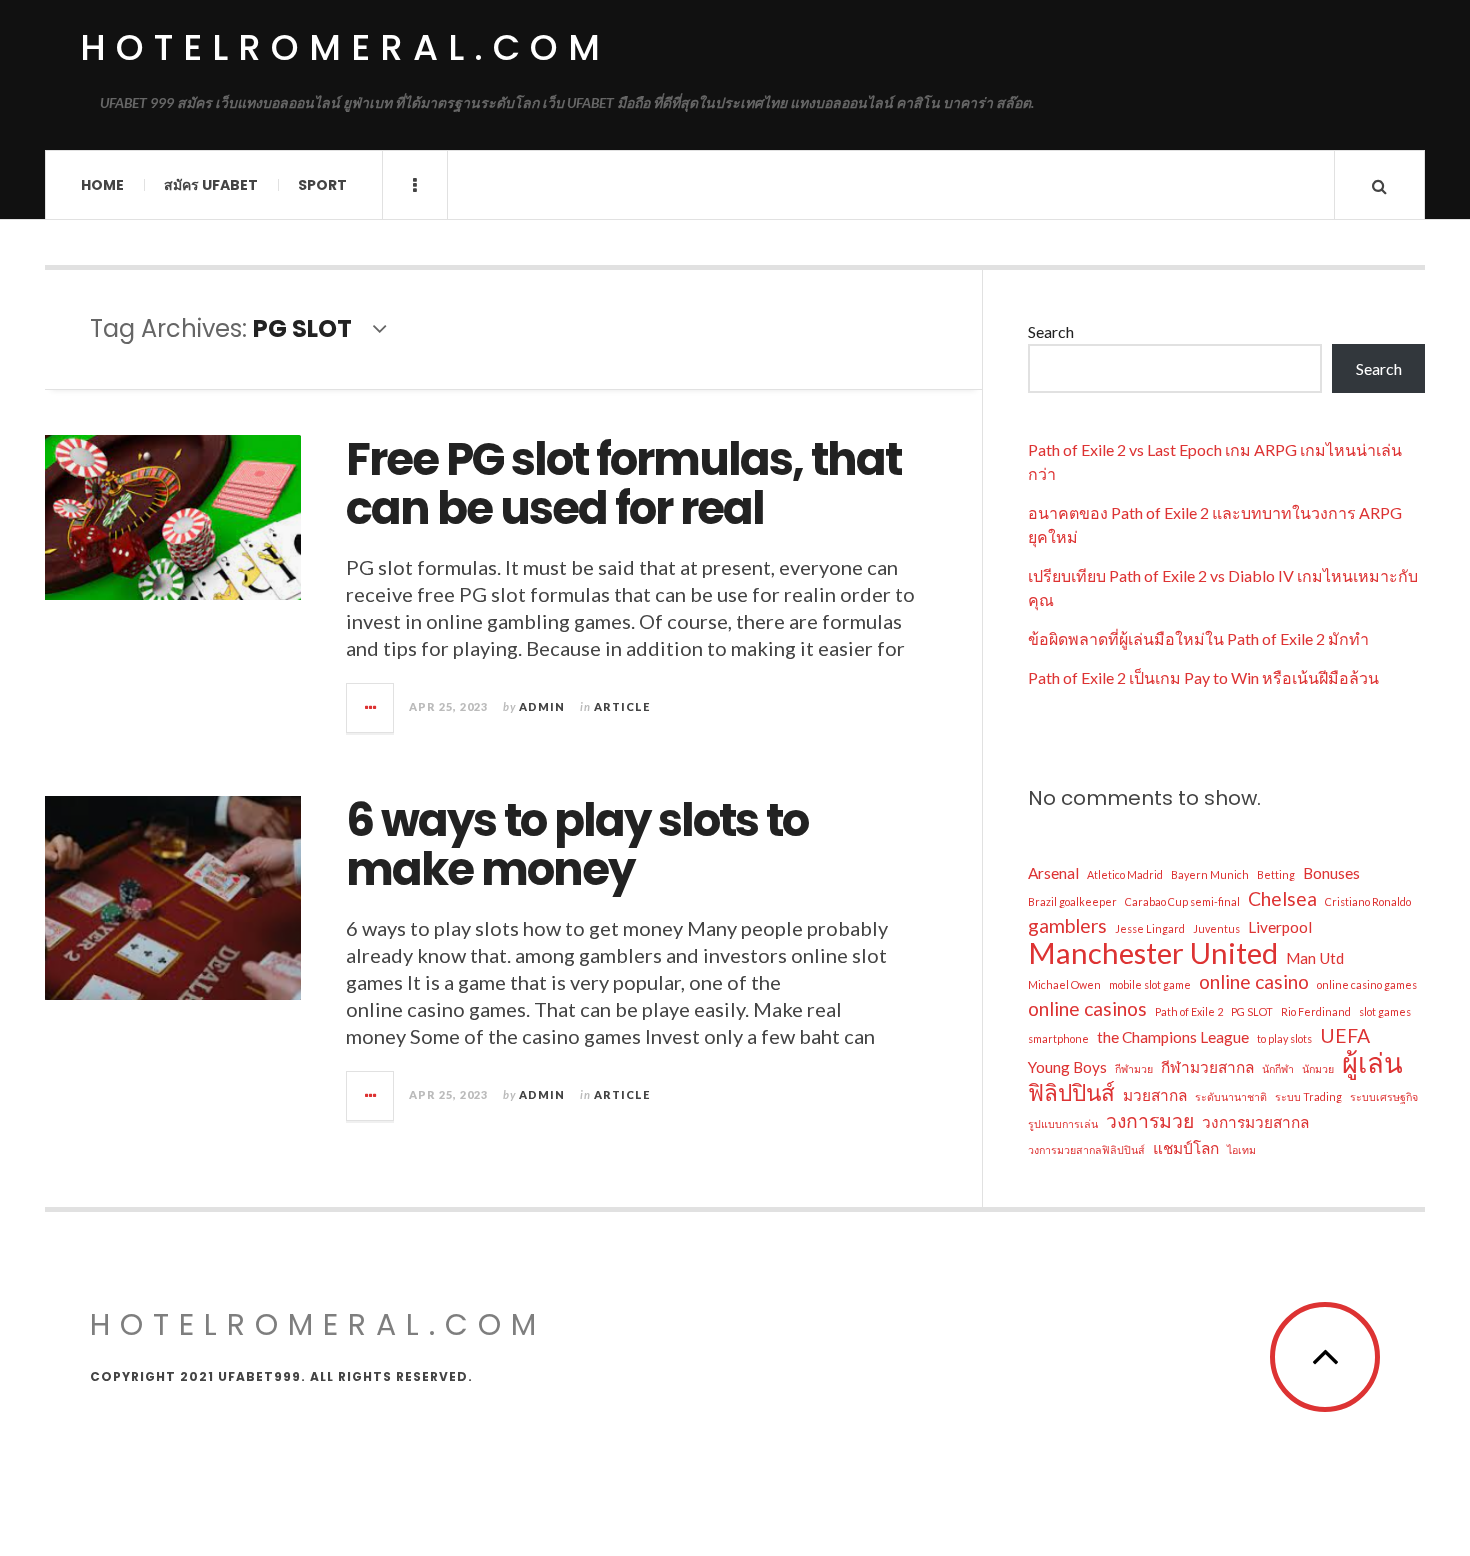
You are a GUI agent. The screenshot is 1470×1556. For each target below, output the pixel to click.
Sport (322, 185)
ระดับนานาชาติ (1231, 1096)
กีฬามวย (1134, 1068)
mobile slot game (1150, 984)
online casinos (1087, 1008)
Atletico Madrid (1125, 874)
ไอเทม (1241, 1149)
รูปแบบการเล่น (1063, 1123)
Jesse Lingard (1150, 928)
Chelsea (1282, 898)
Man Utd (1315, 958)
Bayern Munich (1210, 874)
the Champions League (1173, 1037)
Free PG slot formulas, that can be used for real (623, 484)
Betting (1276, 874)
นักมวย (1318, 1068)
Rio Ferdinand (1316, 1011)
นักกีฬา (1278, 1068)
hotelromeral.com (345, 47)
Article (622, 706)
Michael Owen (1064, 984)
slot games (1385, 1011)
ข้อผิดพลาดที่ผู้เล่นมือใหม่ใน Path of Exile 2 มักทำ (1198, 638)
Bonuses (1331, 873)
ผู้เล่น (1372, 1063)
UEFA (1345, 1035)
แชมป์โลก (1186, 1148)
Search (1051, 331)
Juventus (1216, 928)
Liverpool (1280, 927)
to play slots (1284, 1038)
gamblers (1067, 925)
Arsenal (1053, 873)
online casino (1254, 981)
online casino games (1367, 984)
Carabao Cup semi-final (1182, 901)
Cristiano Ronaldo (1368, 901)
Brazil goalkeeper (1072, 901)
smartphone (1058, 1038)
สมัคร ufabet (211, 185)
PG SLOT (1252, 1011)
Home (102, 185)
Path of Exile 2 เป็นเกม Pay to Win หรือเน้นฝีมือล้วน (1203, 677)
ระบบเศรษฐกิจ (1384, 1096)
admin (542, 706)
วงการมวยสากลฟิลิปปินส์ (1086, 1149)
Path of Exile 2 (1189, 1011)
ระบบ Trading (1308, 1096)
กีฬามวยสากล (1207, 1067)
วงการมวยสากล (1255, 1122)
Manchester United (1153, 953)
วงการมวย (1150, 1120)
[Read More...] (371, 708)
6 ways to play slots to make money (577, 845)
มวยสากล (1155, 1095)
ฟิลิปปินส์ (1071, 1093)
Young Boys (1067, 1067)
